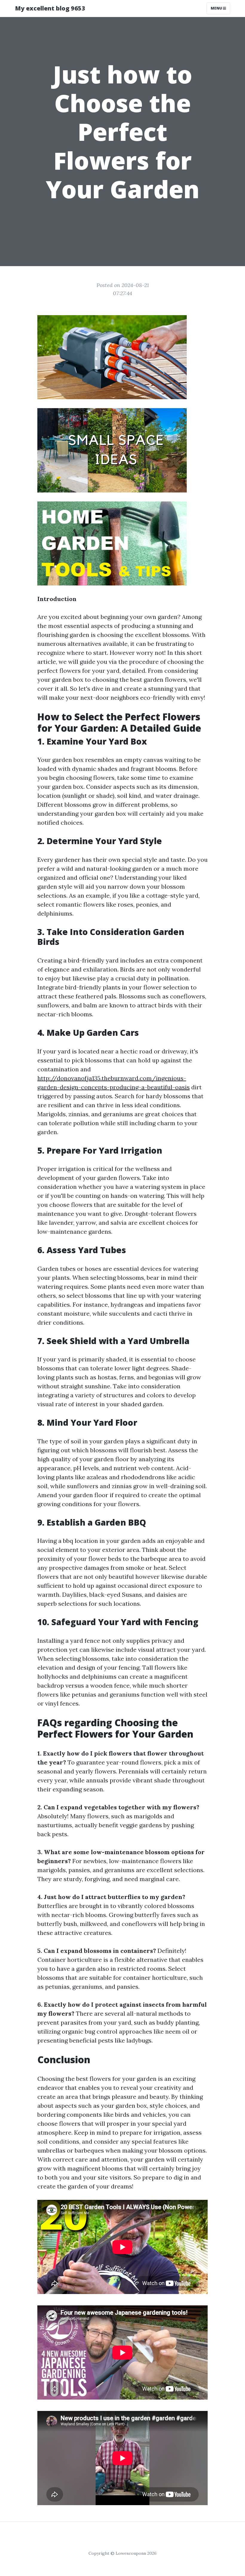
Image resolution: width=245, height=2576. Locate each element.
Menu (217, 8)
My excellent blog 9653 (50, 8)
